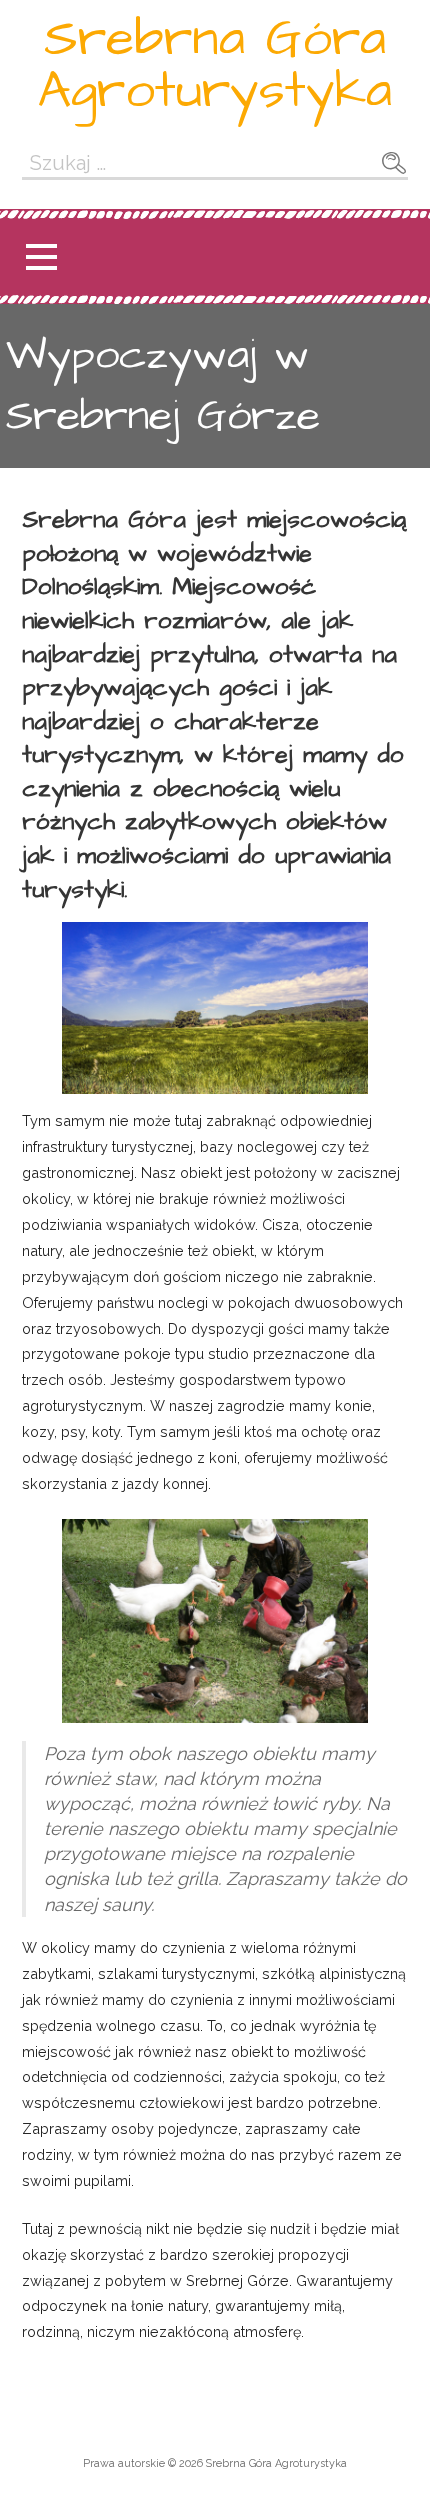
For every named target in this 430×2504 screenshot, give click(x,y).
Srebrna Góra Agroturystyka (215, 65)
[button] (41, 257)
